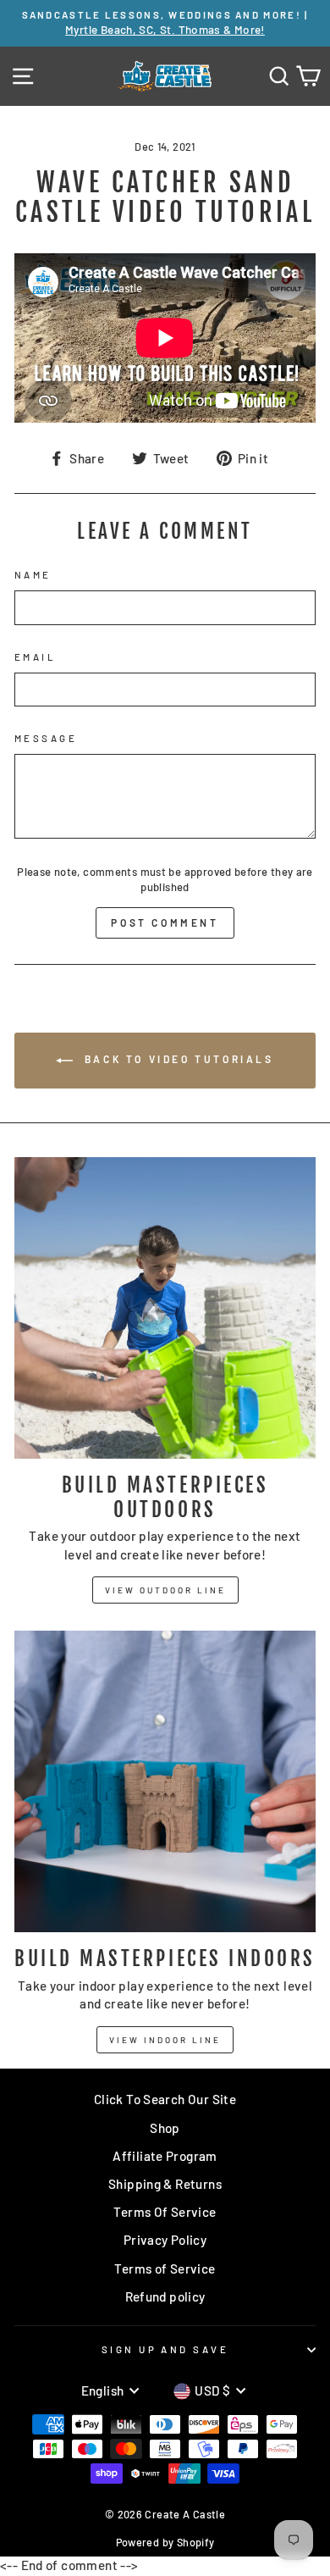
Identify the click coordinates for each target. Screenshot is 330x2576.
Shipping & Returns (165, 2184)
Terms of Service (165, 2269)
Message (46, 738)
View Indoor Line (165, 2040)
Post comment (165, 922)
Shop (165, 2128)
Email (35, 657)
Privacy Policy (165, 2240)
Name (33, 575)
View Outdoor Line (165, 1590)
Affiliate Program (165, 2156)
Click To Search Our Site (165, 2099)
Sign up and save (165, 2349)
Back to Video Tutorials (176, 1060)
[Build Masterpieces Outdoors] (165, 1308)
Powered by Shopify (165, 2542)
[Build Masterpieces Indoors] (165, 1781)
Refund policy (165, 2296)
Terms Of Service (165, 2212)
